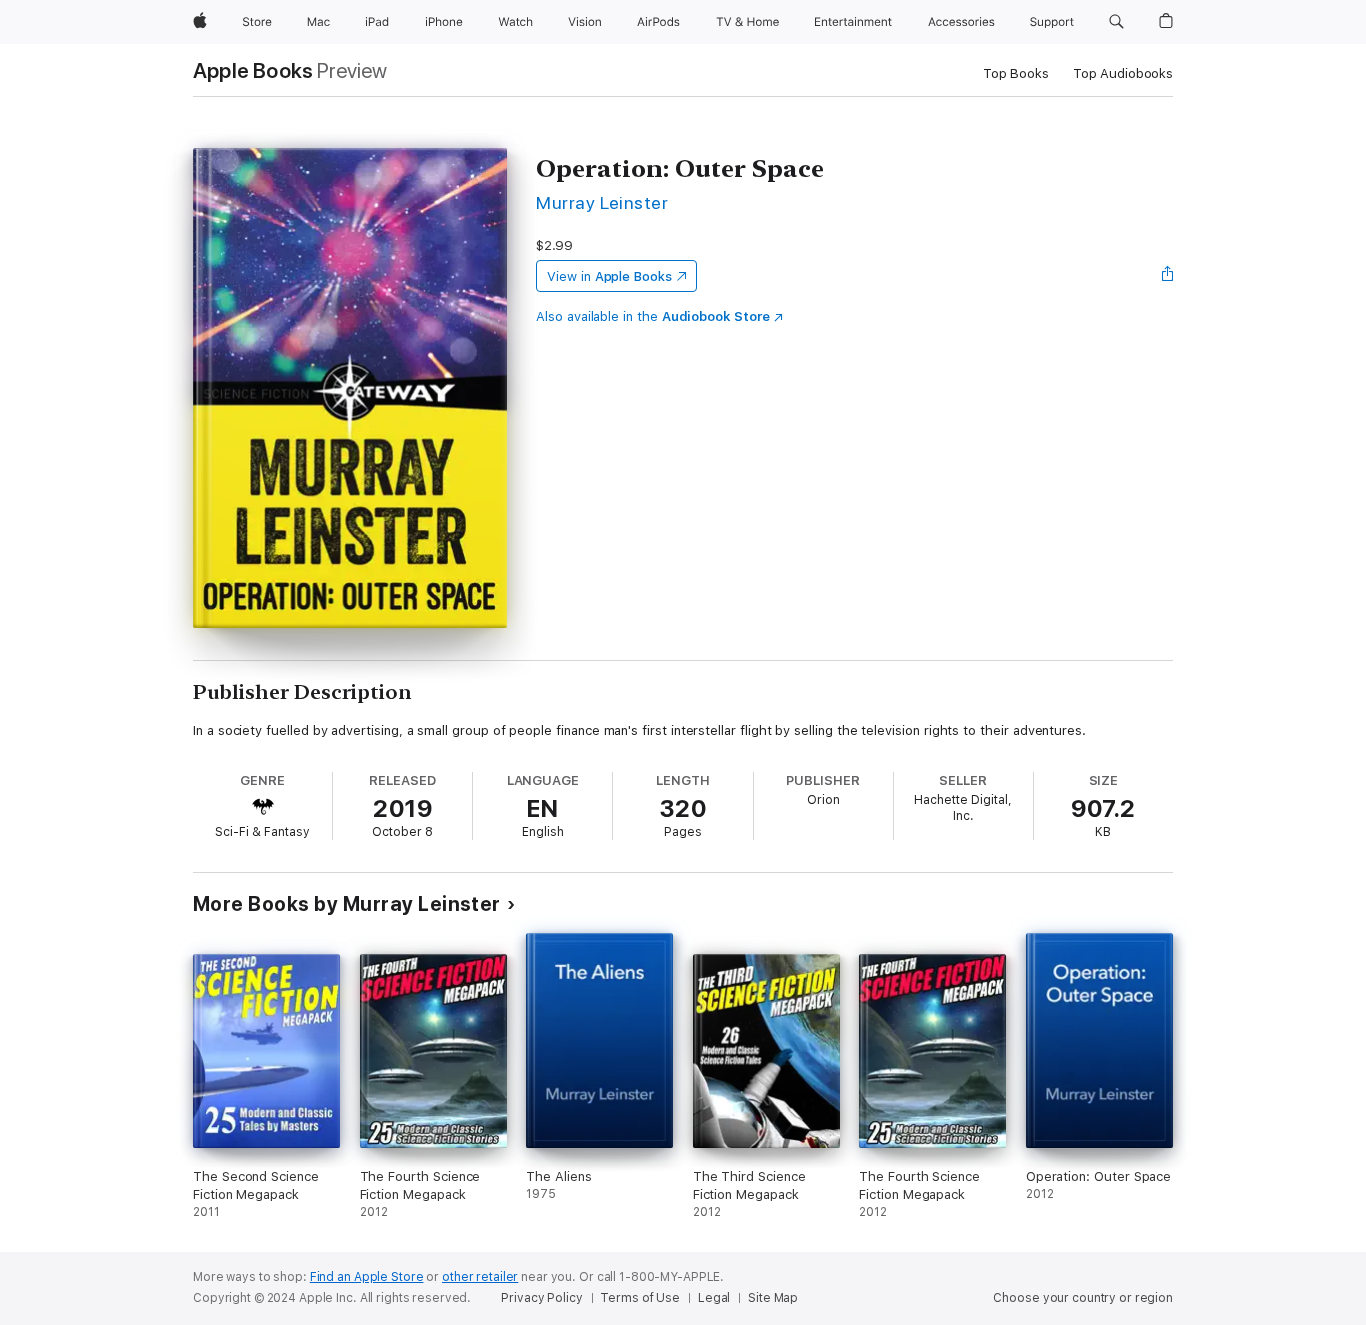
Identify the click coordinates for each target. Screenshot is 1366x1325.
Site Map (773, 1298)
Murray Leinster (602, 202)
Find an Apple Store (367, 1277)
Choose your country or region (1083, 1298)
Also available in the (653, 316)
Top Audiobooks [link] (1123, 73)
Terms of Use (640, 1298)
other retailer (480, 1277)
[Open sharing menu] (1168, 276)
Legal (714, 1298)
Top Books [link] (1016, 73)
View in (609, 276)
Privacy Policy (541, 1298)
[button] (1116, 22)
